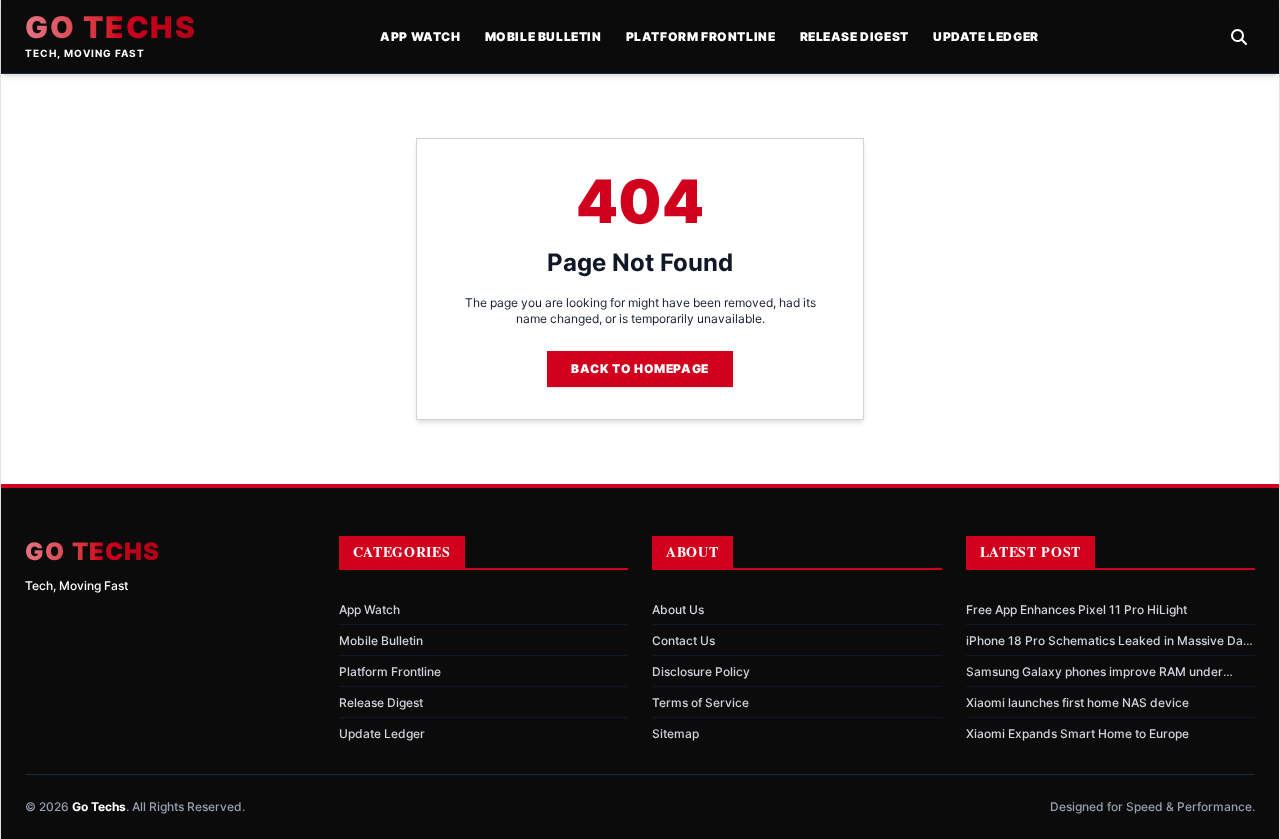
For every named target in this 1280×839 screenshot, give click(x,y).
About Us (678, 609)
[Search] (1239, 37)
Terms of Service (700, 702)
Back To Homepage (640, 368)
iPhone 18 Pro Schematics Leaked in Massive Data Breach (1110, 641)
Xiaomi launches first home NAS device (1077, 702)
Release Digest (854, 36)
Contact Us (683, 640)
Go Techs (110, 27)
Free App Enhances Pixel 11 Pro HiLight (1076, 609)
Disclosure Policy (701, 671)
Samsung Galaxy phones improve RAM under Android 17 (1094, 672)
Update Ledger (986, 36)
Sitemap (675, 733)
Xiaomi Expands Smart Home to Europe (1077, 733)
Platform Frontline (701, 36)
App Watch (420, 36)
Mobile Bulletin (543, 36)
